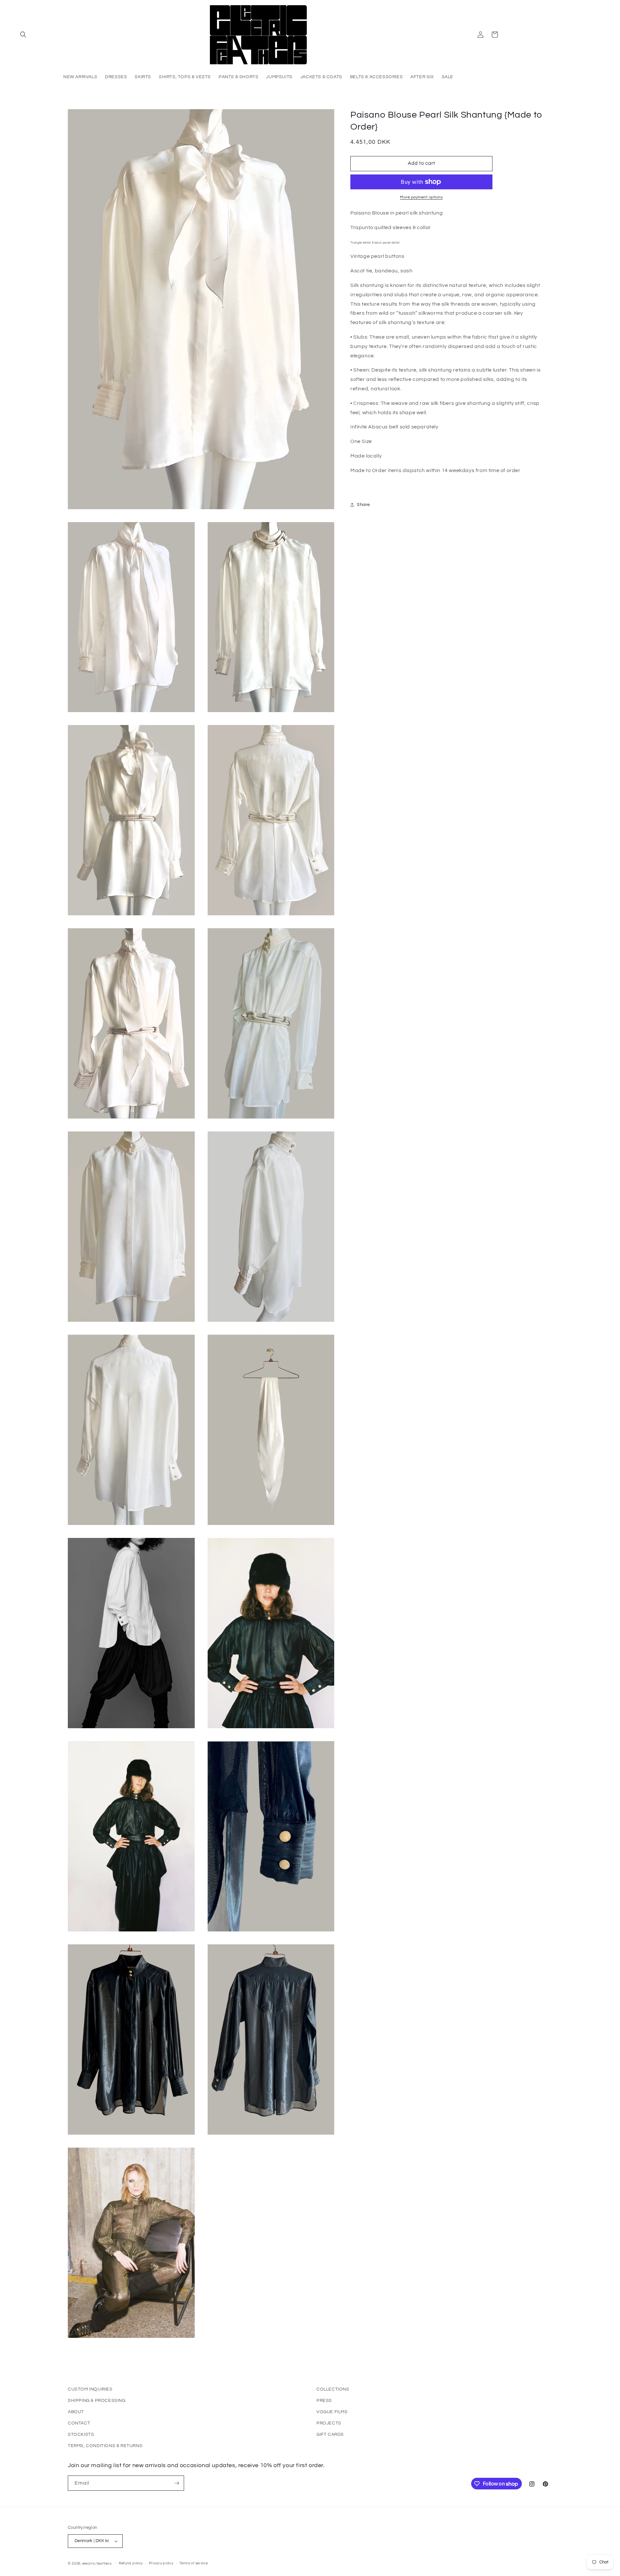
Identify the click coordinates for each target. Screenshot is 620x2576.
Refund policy (131, 2563)
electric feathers (97, 2564)
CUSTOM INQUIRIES (90, 2389)
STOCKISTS (81, 2434)
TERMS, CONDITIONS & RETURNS (105, 2446)
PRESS (324, 2401)
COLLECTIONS (333, 2389)
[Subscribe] (177, 2483)
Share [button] (363, 505)
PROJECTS (329, 2423)
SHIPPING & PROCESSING (97, 2401)
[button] (23, 35)
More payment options (421, 197)
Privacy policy (161, 2563)
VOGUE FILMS (332, 2412)
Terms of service (193, 2563)
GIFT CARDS (330, 2434)
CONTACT (79, 2423)
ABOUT (76, 2412)
